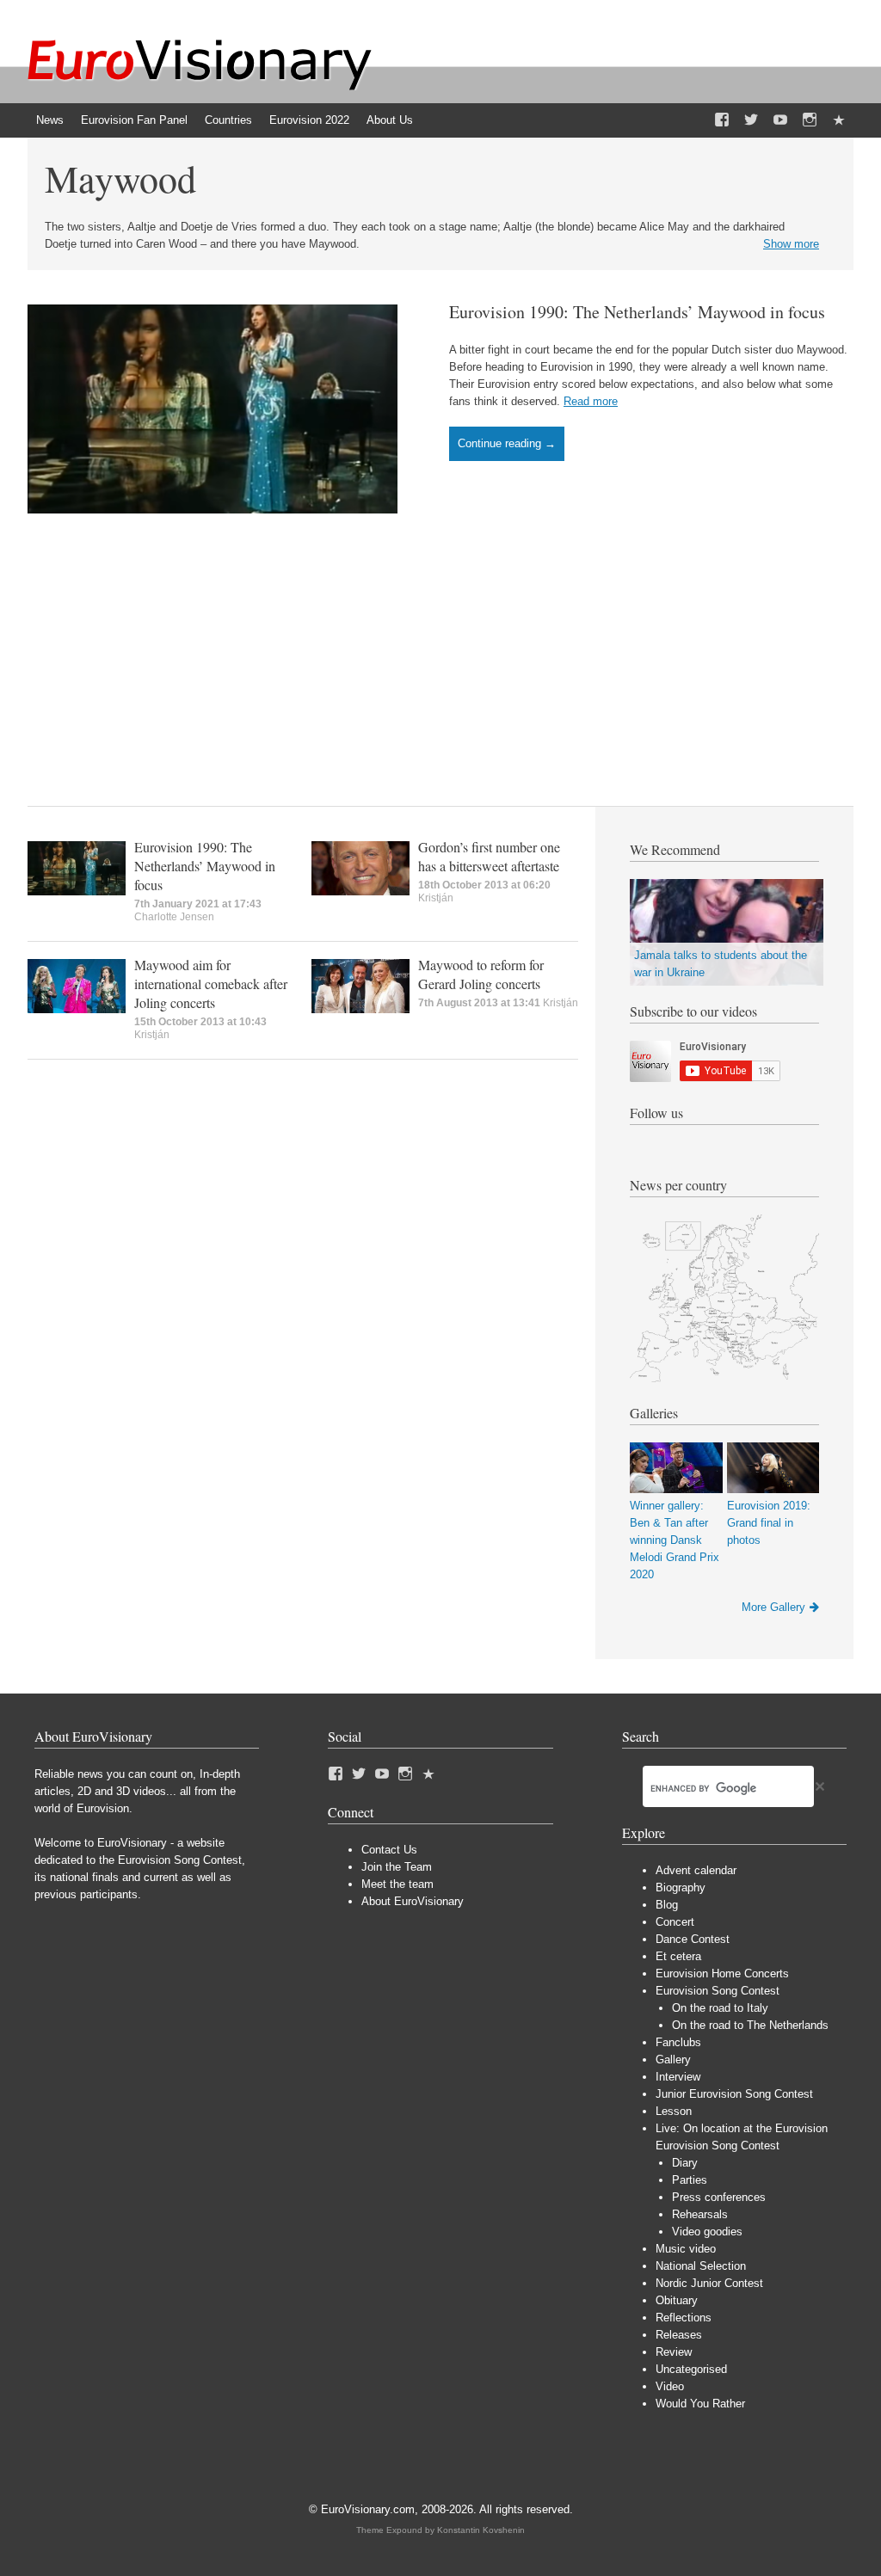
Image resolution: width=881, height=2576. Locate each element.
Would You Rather (700, 2404)
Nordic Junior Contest (709, 2283)
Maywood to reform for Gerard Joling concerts (481, 974)
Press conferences (719, 2197)
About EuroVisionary (413, 1901)
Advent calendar (696, 1870)
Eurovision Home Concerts (722, 1973)
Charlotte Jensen (174, 917)
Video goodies (707, 2232)
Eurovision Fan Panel (134, 120)
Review (674, 2352)
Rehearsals (700, 2214)
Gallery (673, 2060)
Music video (686, 2249)
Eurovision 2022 (309, 120)
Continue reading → (507, 443)
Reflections (684, 2318)
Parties (690, 2180)
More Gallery (773, 1607)
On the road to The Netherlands (750, 2025)
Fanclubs (678, 2042)
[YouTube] (780, 120)
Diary (685, 2163)
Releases (679, 2335)
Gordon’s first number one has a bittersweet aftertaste (489, 856)
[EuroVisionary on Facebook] (722, 120)
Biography (681, 1887)
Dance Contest (693, 1939)
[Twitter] (751, 120)
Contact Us (389, 1850)
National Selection (701, 2266)
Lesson (674, 2111)
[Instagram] (810, 120)
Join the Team (397, 1867)
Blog (667, 1905)
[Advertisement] (440, 642)
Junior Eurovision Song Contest (734, 2094)
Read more (591, 401)
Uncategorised (691, 2369)
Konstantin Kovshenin (481, 2530)
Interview (678, 2077)
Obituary (677, 2300)
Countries (228, 120)
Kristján (436, 898)
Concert (675, 1922)
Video (670, 2386)
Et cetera (678, 1956)
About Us (390, 120)
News (50, 120)
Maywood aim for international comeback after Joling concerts (211, 984)
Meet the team (397, 1884)
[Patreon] (839, 120)
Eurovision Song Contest (718, 1991)
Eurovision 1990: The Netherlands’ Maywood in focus (637, 312)
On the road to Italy (720, 2008)
